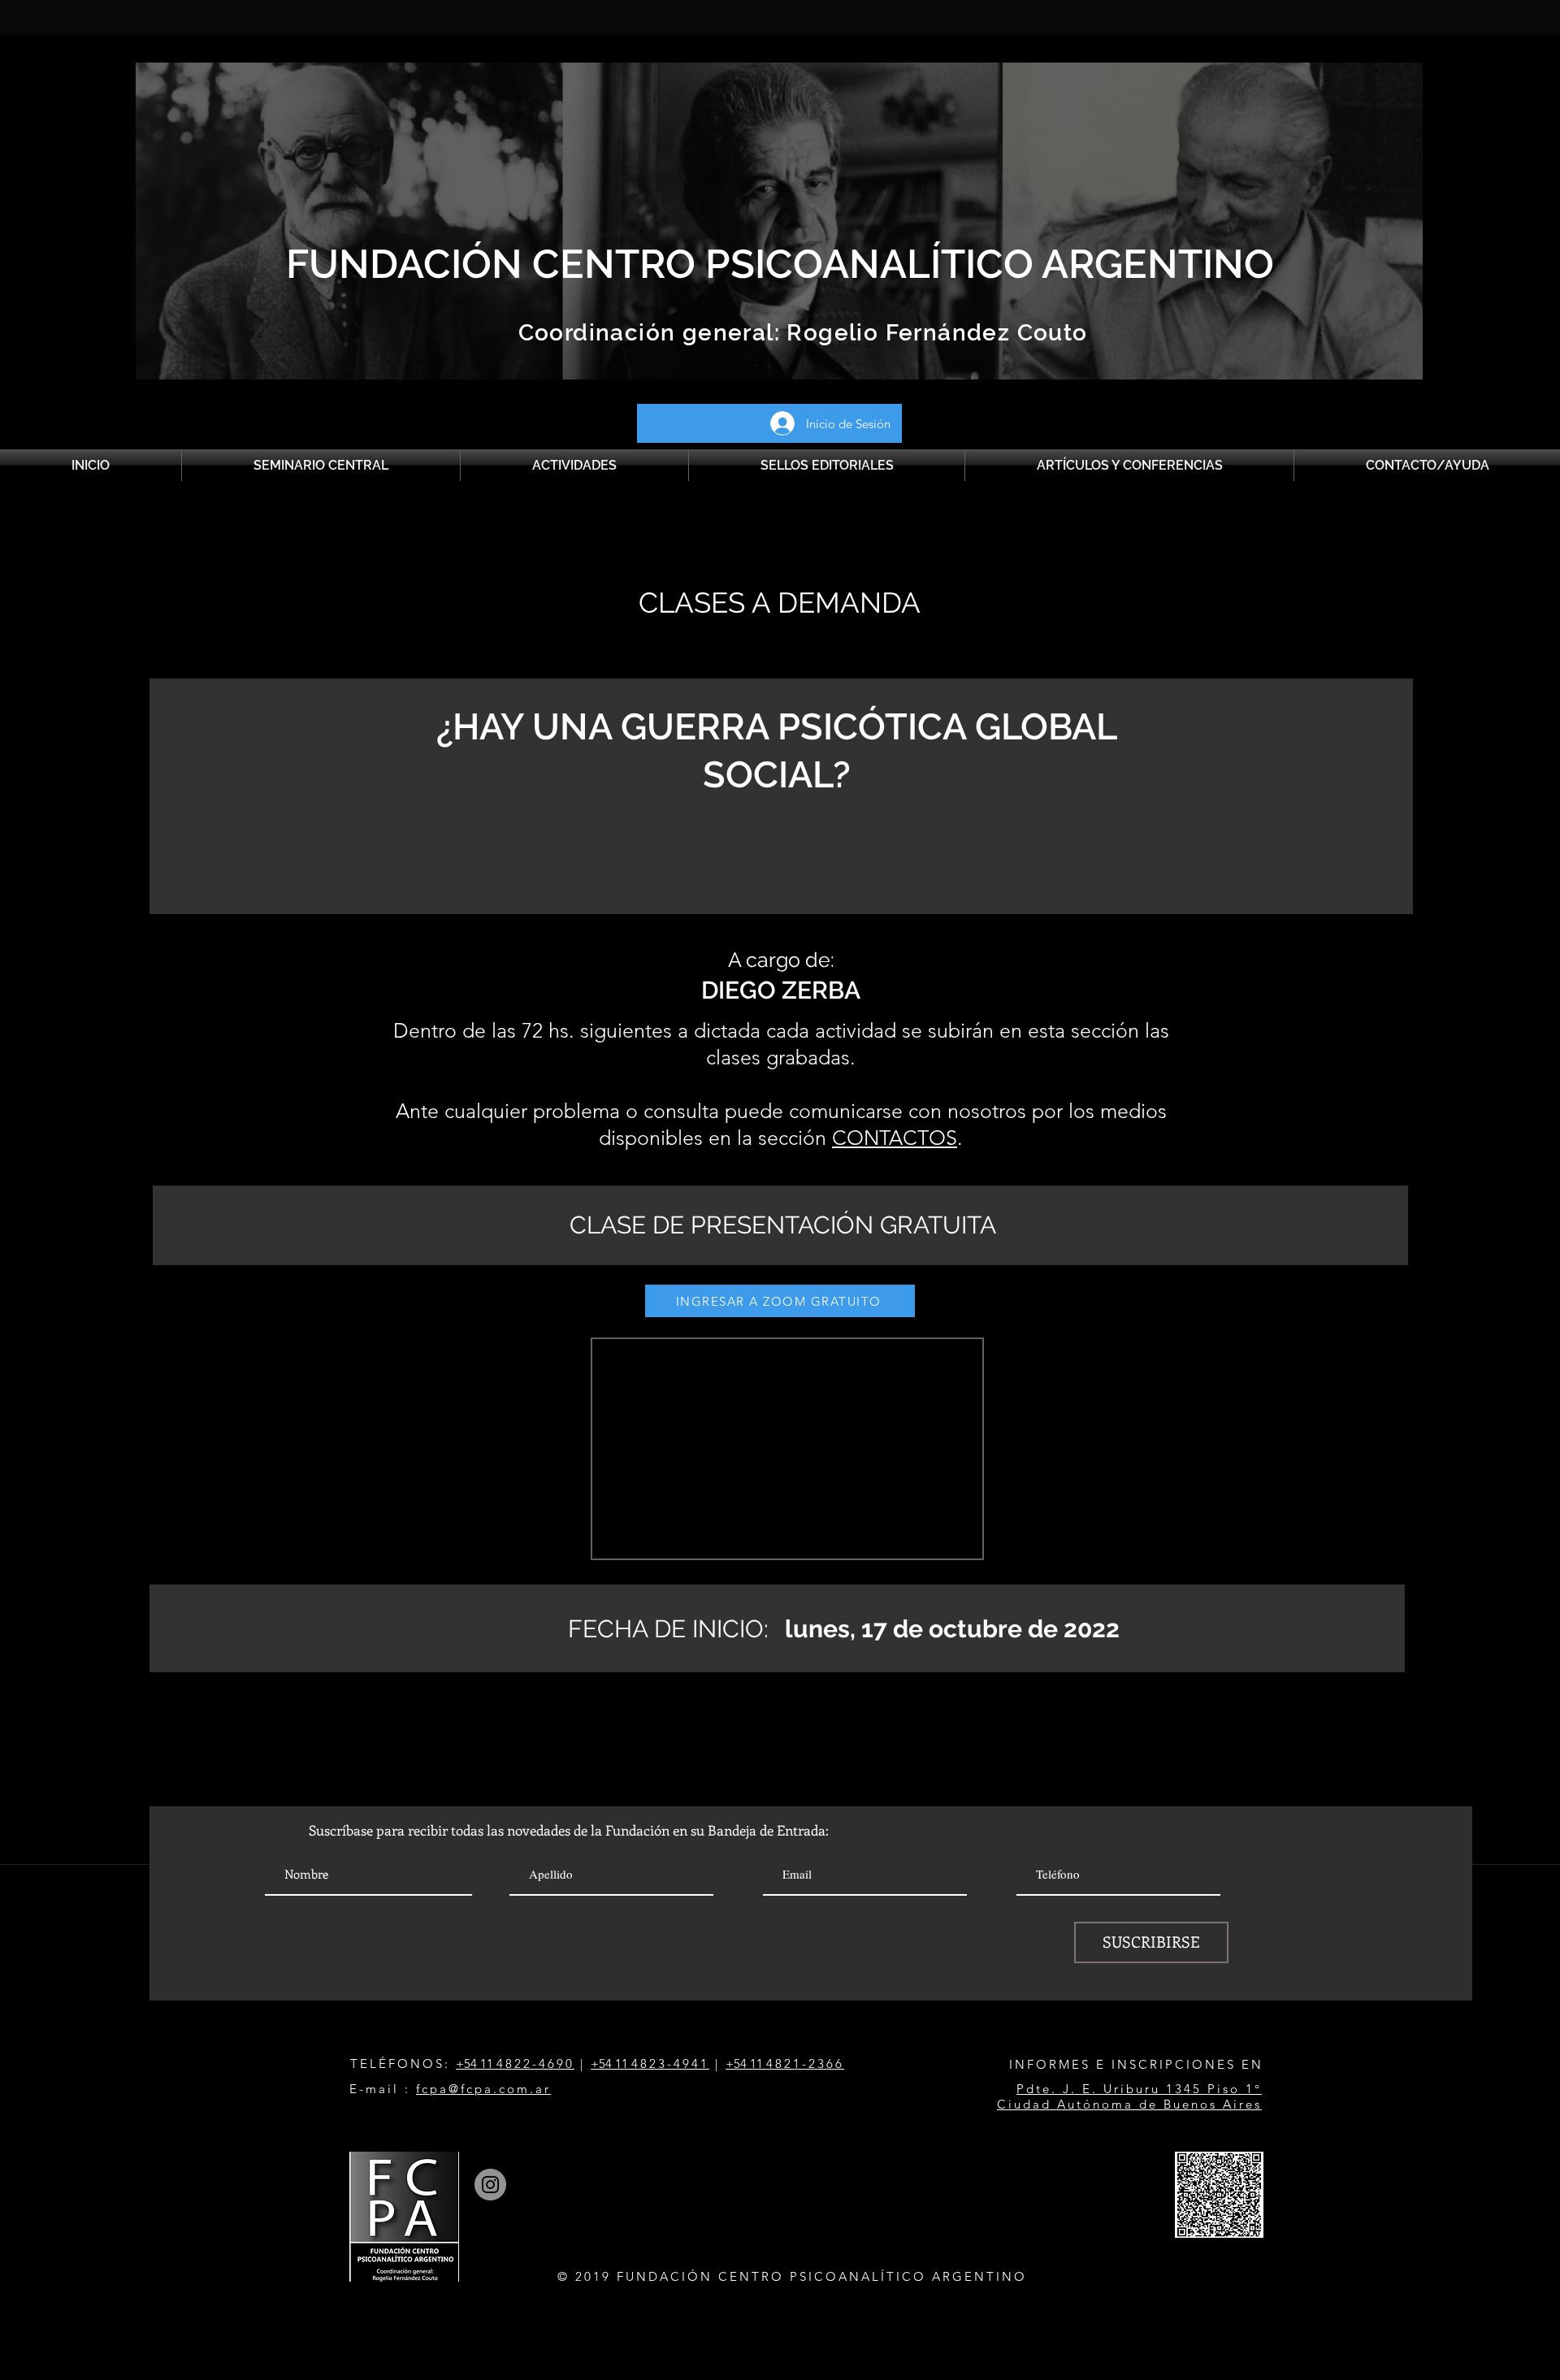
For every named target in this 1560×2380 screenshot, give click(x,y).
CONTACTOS (895, 1138)
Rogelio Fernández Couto (934, 333)
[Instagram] (490, 2185)
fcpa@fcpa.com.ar (483, 2089)
